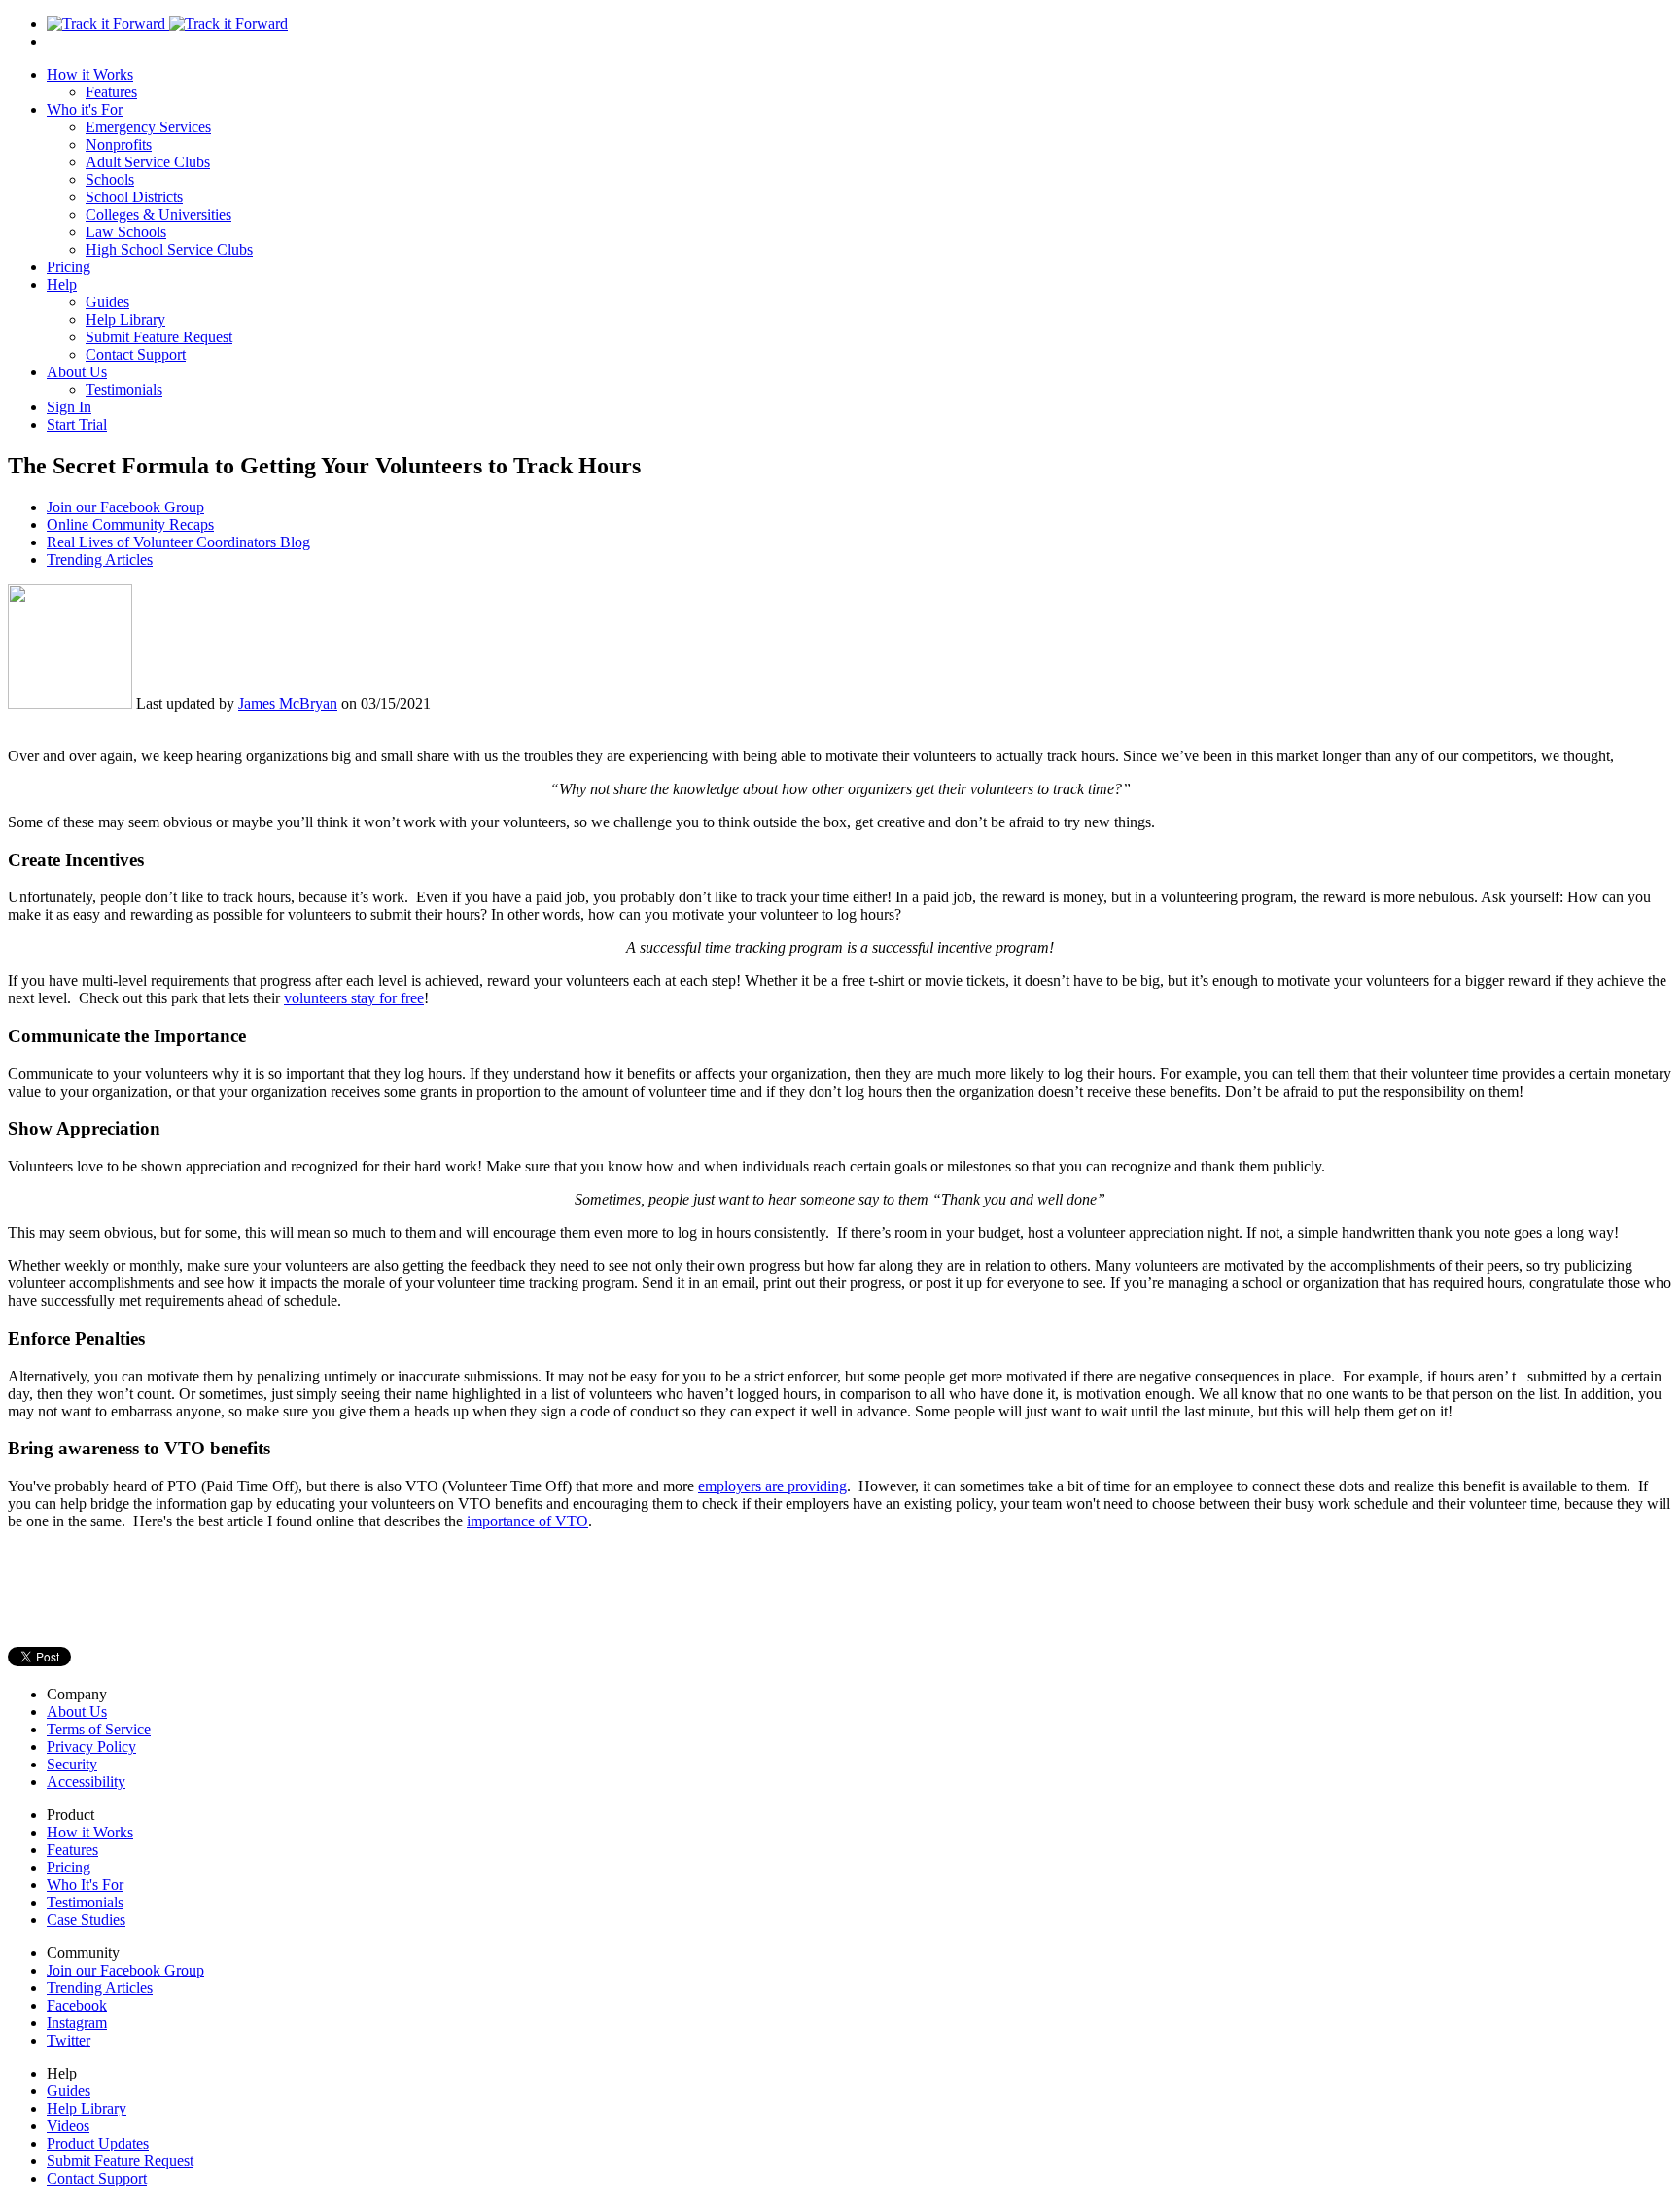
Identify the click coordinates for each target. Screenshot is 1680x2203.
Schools (110, 179)
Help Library (125, 319)
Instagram (77, 2023)
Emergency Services (148, 127)
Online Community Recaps (130, 525)
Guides (107, 302)
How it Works (90, 74)
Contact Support (136, 354)
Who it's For (85, 109)
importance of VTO (527, 1521)
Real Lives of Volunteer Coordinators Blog (178, 542)
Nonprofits (119, 144)
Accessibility (86, 1782)
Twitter (69, 2040)
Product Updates (98, 2143)
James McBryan (288, 703)
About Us (77, 372)
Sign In (69, 407)
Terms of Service (99, 1729)
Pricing (69, 267)
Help (62, 284)
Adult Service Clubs (148, 162)
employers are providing (772, 1486)
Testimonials (124, 389)
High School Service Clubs (169, 249)
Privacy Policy (91, 1747)
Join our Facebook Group (125, 507)
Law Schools (126, 232)
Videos (68, 2126)
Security (72, 1764)
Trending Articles (100, 559)
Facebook (77, 2005)
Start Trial (77, 424)
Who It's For (85, 1885)
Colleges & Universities (158, 214)
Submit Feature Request (159, 337)
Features (111, 92)
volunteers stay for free (354, 998)
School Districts (134, 197)
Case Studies (86, 1920)
